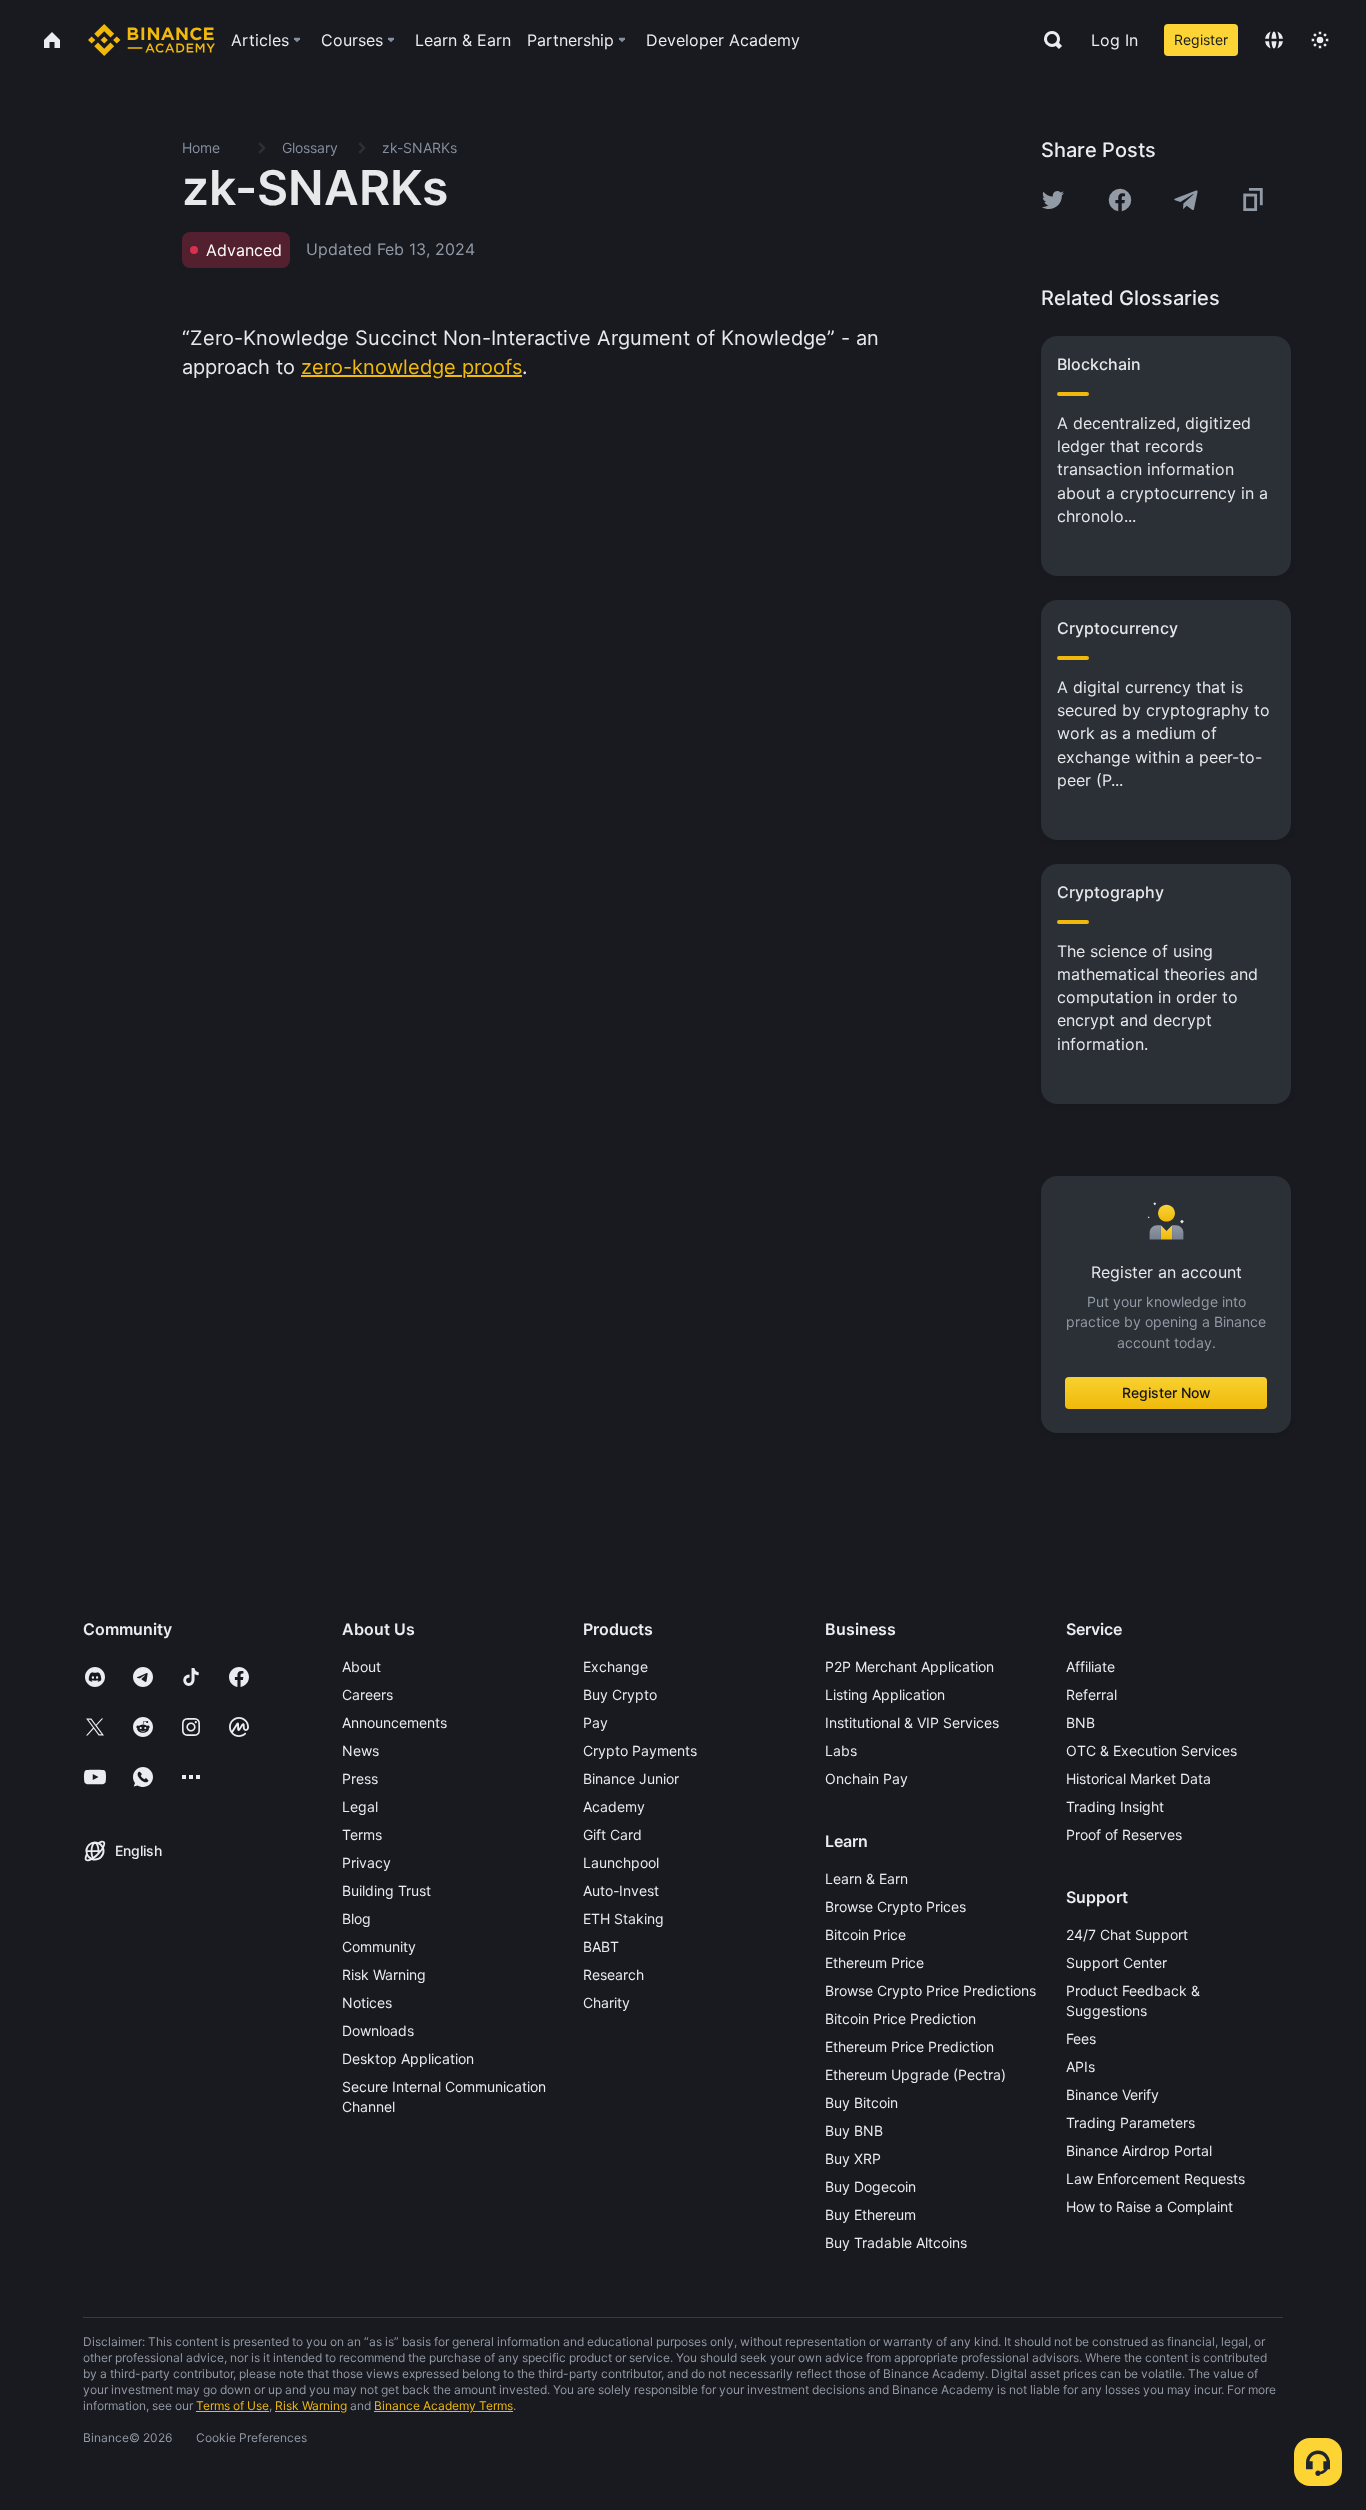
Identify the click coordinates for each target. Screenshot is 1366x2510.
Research (613, 1974)
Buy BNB (854, 2130)
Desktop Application (408, 2058)
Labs (841, 1750)
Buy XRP (853, 2158)
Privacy (366, 1862)
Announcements (394, 1722)
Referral (1091, 1694)
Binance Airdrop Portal (1139, 2150)
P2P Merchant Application (909, 1666)
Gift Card (612, 1834)
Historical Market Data (1138, 1778)
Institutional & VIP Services (912, 1722)
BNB (1080, 1722)
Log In (1114, 40)
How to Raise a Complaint (1149, 2206)
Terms (362, 1834)
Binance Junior (631, 1778)
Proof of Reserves (1124, 1834)
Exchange (615, 1666)
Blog (356, 1918)
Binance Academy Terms (443, 2405)
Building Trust (386, 1890)
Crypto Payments (640, 1750)
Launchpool (621, 1862)
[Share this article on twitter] (1053, 200)
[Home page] (151, 40)
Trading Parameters (1130, 2122)
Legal (360, 1806)
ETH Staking (623, 1918)
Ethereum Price (874, 1962)
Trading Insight (1115, 1806)
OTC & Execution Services (1151, 1750)
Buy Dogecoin (870, 2186)
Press (360, 1778)
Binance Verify (1112, 2094)
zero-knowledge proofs (411, 367)
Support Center (1116, 1962)
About (361, 1666)
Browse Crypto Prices (895, 1906)
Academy (614, 1806)
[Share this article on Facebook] (1120, 200)
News (360, 1750)
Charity (606, 2002)
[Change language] (1274, 40)
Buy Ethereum (870, 2214)
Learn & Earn (866, 1878)
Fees (1081, 2038)
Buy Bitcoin (861, 2102)
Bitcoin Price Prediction (900, 2018)
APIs (1080, 2066)
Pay (595, 1722)
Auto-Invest (621, 1890)
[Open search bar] (1047, 40)
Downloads (378, 2030)
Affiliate (1090, 1666)
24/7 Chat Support (1127, 1934)
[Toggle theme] (1320, 40)
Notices (367, 2002)
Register (1201, 39)
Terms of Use (232, 2405)
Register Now (1166, 1392)
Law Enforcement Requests (1155, 2178)
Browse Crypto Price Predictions (930, 1990)
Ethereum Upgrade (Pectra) (915, 2074)
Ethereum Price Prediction (909, 2046)
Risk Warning (384, 1974)
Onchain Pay (866, 1778)
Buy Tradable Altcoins (896, 2242)
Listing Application (885, 1694)
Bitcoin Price (865, 1934)
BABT (601, 1946)
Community (379, 1946)
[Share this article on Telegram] (1186, 200)
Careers (367, 1694)
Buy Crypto (620, 1694)
